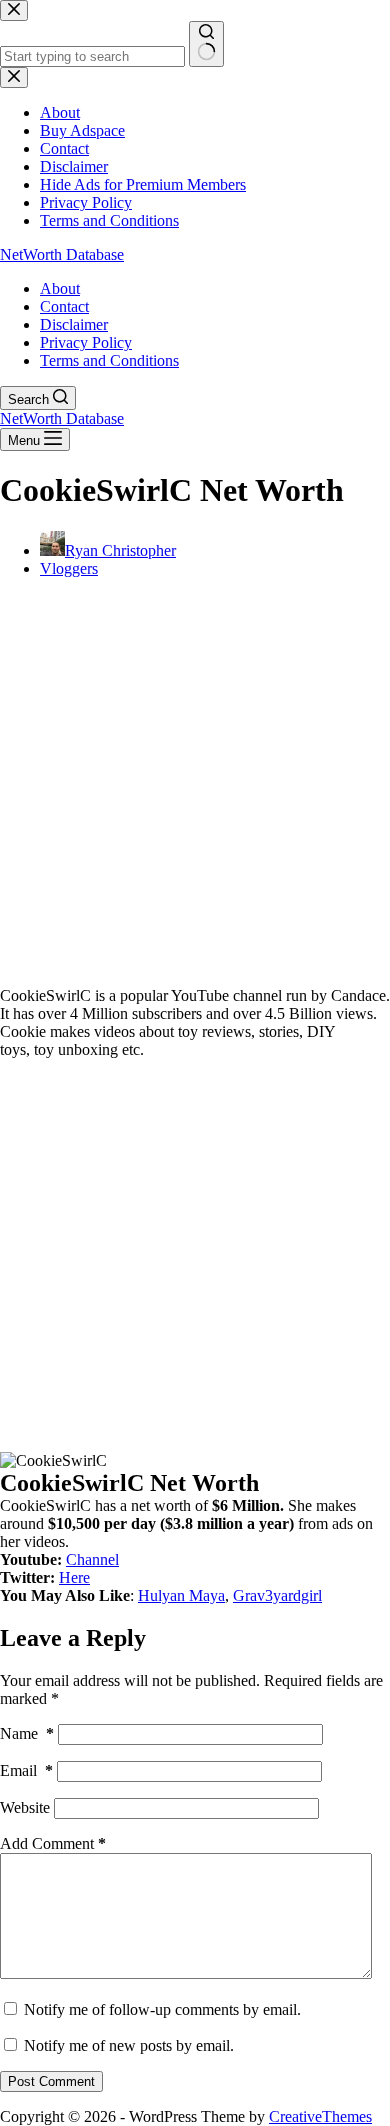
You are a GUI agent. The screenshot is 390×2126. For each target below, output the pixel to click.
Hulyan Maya (181, 1595)
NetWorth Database (62, 254)
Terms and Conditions (109, 360)
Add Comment (53, 1843)
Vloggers (69, 568)
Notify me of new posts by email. (129, 2045)
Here (74, 1577)
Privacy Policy (86, 342)
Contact (64, 306)
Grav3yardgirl (277, 1595)
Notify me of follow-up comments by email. (162, 2009)
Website (25, 1807)
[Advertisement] (195, 789)
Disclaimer (74, 324)
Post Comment (51, 2081)
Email (26, 1770)
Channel (92, 1559)
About (60, 288)
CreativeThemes (320, 2116)
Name (27, 1733)
